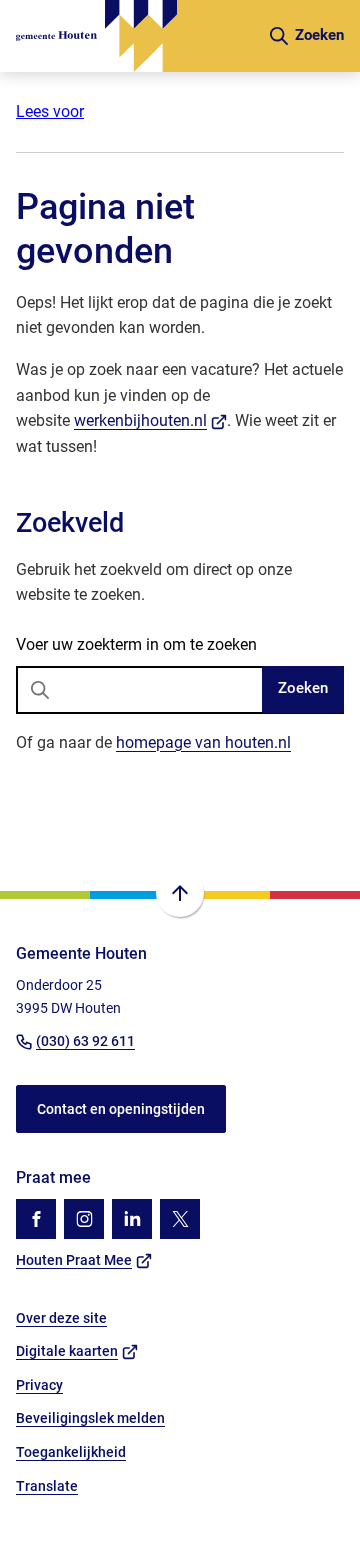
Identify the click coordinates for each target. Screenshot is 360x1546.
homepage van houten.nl (203, 742)
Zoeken (303, 688)
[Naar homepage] (133, 36)
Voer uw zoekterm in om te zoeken (136, 644)
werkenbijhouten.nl (150, 420)
